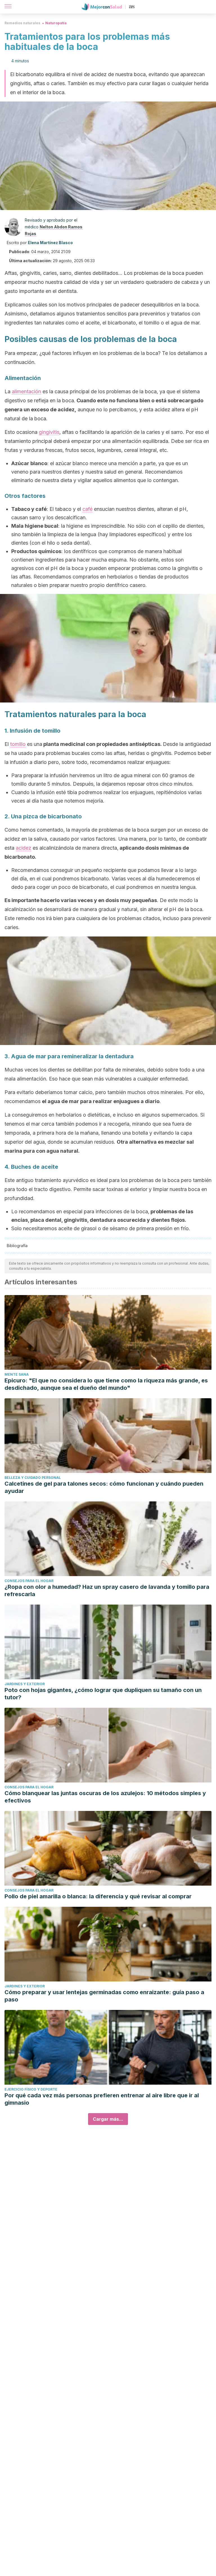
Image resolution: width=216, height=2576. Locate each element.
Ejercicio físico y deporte (31, 2089)
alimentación (26, 391)
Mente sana (17, 1374)
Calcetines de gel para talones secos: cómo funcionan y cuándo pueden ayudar (104, 1487)
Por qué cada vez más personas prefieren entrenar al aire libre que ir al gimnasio (102, 2099)
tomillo (18, 744)
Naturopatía (56, 23)
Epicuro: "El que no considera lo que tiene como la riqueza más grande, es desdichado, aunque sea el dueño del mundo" (106, 1384)
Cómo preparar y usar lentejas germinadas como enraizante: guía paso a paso (104, 1996)
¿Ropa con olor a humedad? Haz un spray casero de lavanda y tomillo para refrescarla (107, 1590)
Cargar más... (108, 2119)
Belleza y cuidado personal (33, 1478)
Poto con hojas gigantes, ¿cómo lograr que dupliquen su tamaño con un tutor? (103, 1694)
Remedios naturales (22, 23)
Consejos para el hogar (29, 1581)
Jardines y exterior (25, 1684)
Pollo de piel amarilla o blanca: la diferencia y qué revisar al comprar (98, 1896)
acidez (23, 848)
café (87, 509)
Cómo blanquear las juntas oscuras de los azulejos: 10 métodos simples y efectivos (105, 1797)
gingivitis (49, 432)
